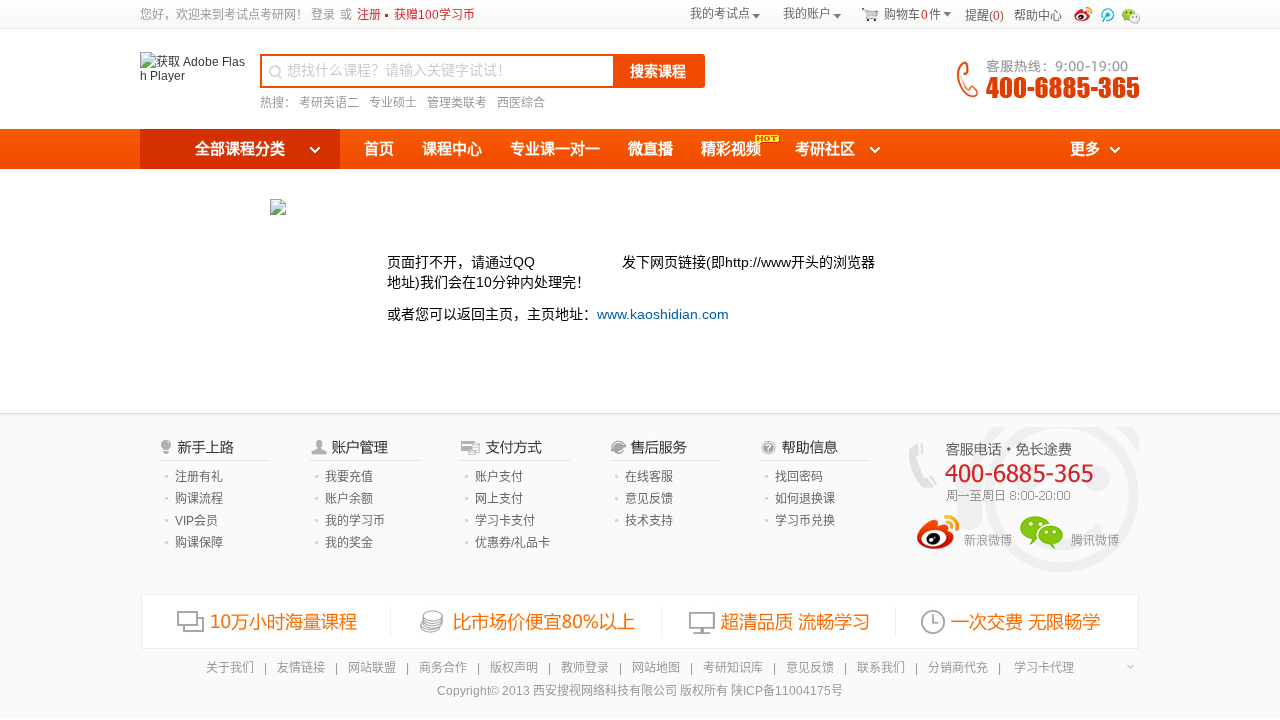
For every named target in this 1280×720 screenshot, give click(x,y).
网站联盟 (372, 668)
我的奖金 (349, 543)
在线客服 (649, 477)
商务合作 (443, 668)
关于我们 (230, 668)
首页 (379, 148)
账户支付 (499, 477)
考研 (272, 15)
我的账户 (807, 14)
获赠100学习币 (434, 15)
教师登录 (585, 668)
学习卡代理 (1044, 668)
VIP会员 (196, 521)
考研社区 (825, 148)
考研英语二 (329, 103)
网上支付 (499, 499)
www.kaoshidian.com (663, 314)
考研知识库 (733, 668)
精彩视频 (731, 148)
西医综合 (521, 103)
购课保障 (199, 543)
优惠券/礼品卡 (512, 543)
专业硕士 (393, 103)
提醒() (984, 16)
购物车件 (912, 15)
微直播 (650, 148)
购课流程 (199, 499)
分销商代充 (958, 668)
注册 (369, 15)
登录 (323, 15)
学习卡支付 (505, 521)
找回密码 (799, 477)
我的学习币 (355, 521)
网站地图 (656, 668)
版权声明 (514, 668)
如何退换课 (805, 499)
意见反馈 (649, 499)
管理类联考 (457, 103)
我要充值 (349, 477)
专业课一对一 (555, 148)
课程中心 (452, 148)
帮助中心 (1041, 16)
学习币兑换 (805, 521)
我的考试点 (720, 14)
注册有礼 (199, 477)
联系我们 (881, 668)
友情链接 (301, 668)
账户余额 (349, 499)
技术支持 (649, 521)
